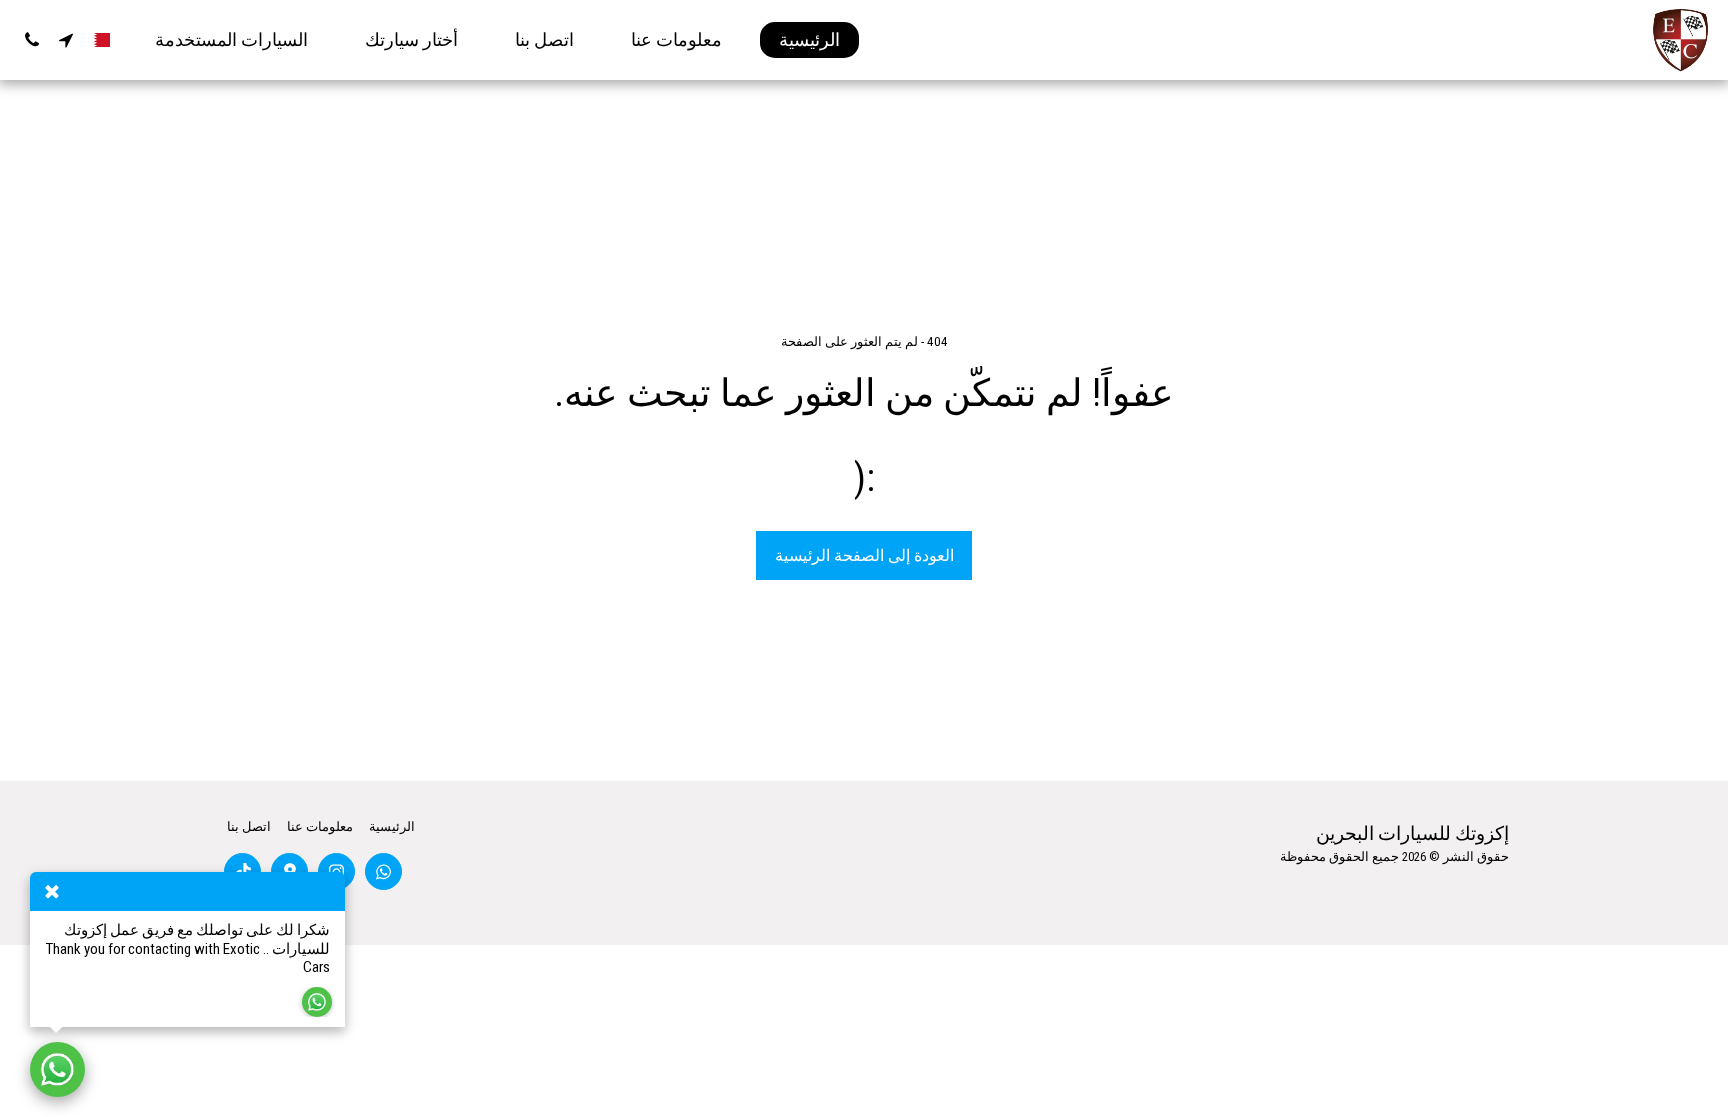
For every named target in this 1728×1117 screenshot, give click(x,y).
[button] (66, 40)
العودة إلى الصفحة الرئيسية (864, 555)
